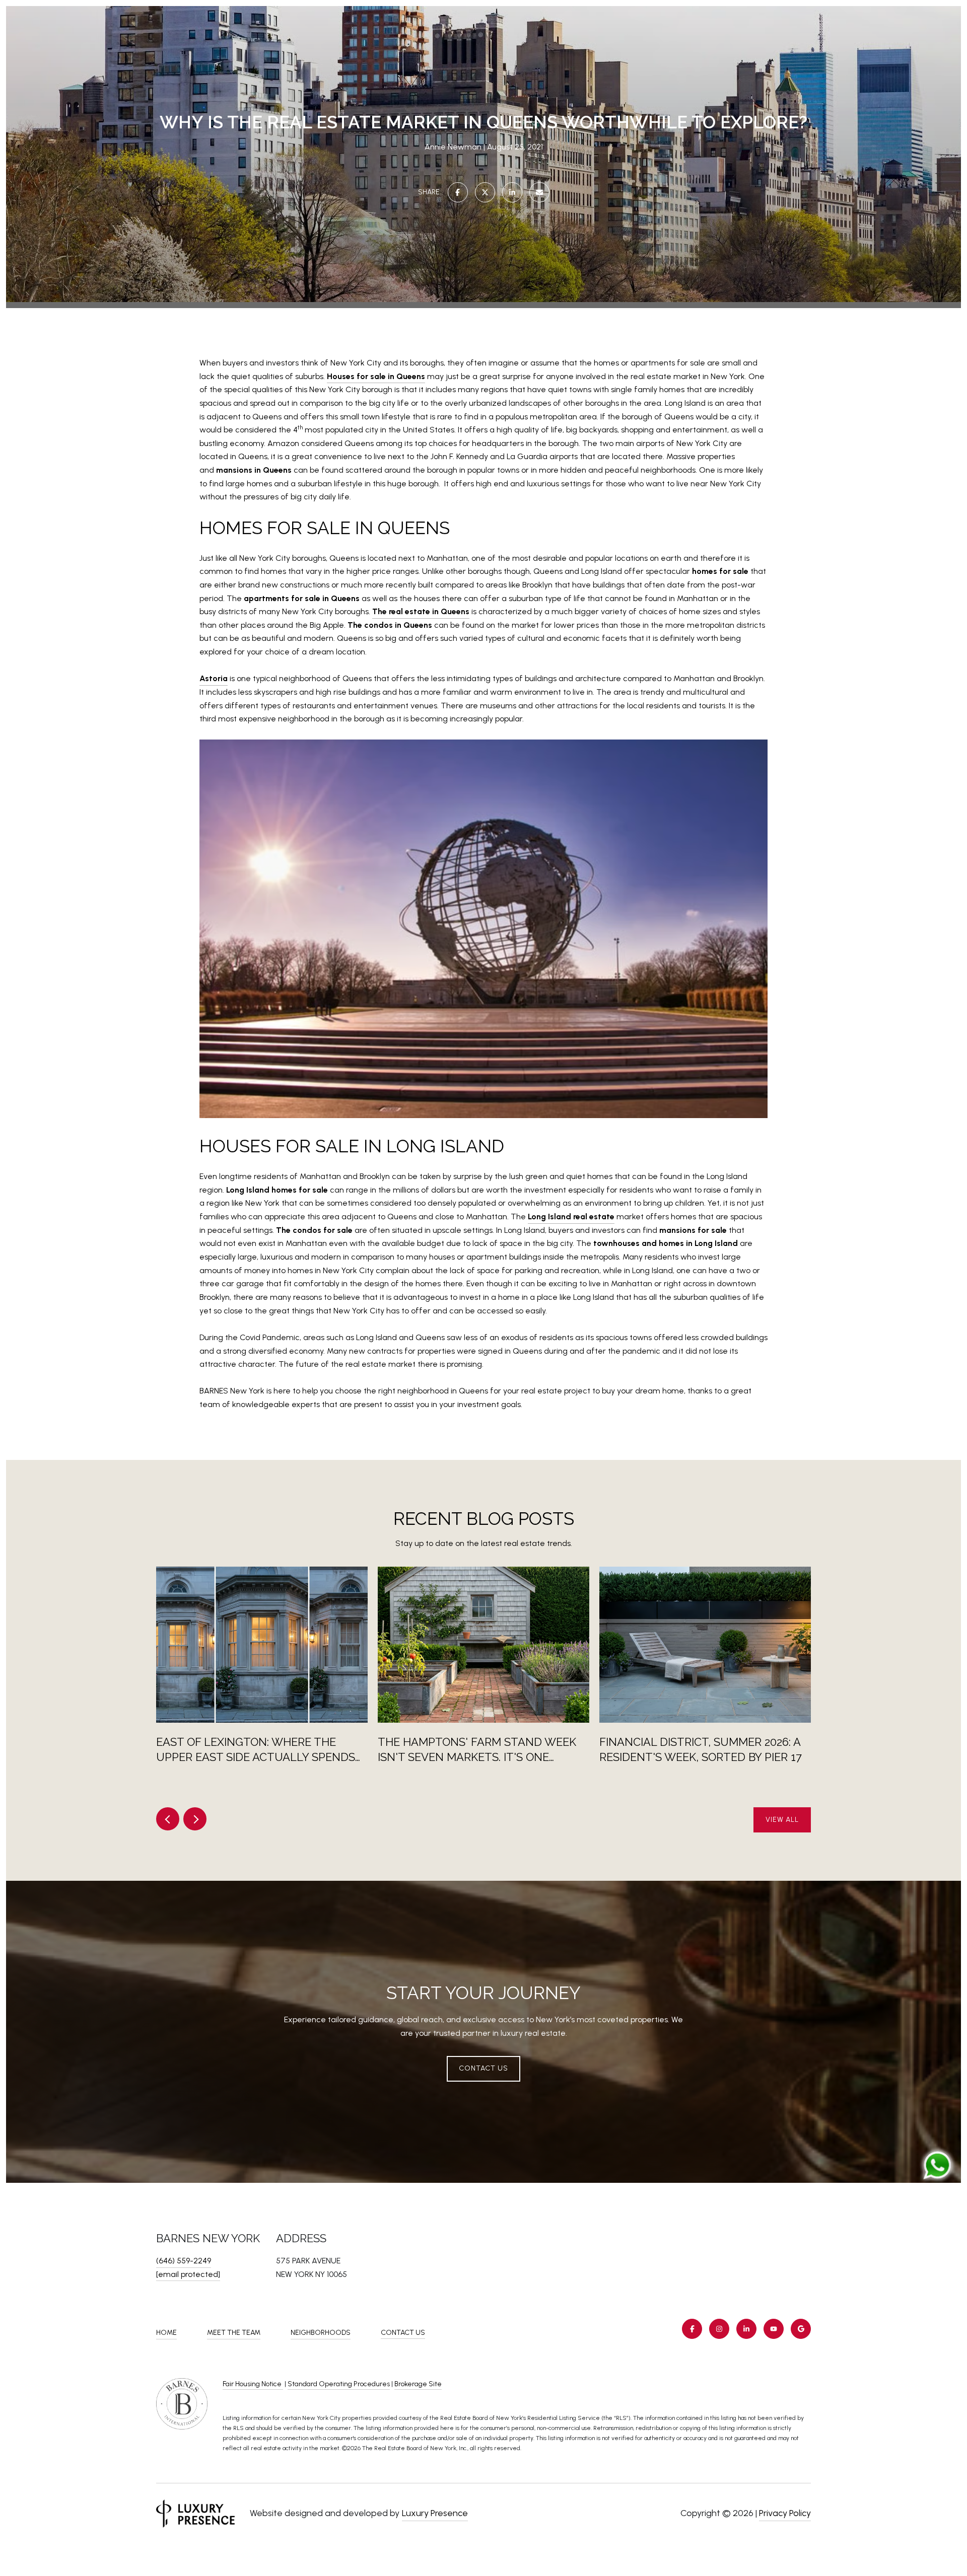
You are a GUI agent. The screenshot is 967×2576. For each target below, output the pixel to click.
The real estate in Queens (421, 611)
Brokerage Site (418, 2384)
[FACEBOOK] (692, 2329)
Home (166, 2333)
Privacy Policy (785, 2513)
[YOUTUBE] (774, 2329)
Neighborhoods (321, 2333)
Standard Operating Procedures (339, 2384)
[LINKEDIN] (746, 2329)
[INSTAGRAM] (719, 2329)
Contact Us (403, 2333)
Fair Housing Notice (253, 2384)
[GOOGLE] (801, 2329)
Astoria (214, 678)
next (195, 1819)
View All (782, 1820)
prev (168, 1819)
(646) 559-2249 (184, 2261)
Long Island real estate (571, 1217)
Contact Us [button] (483, 2068)
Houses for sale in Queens (376, 376)
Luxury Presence (435, 2513)
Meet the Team (234, 2333)
